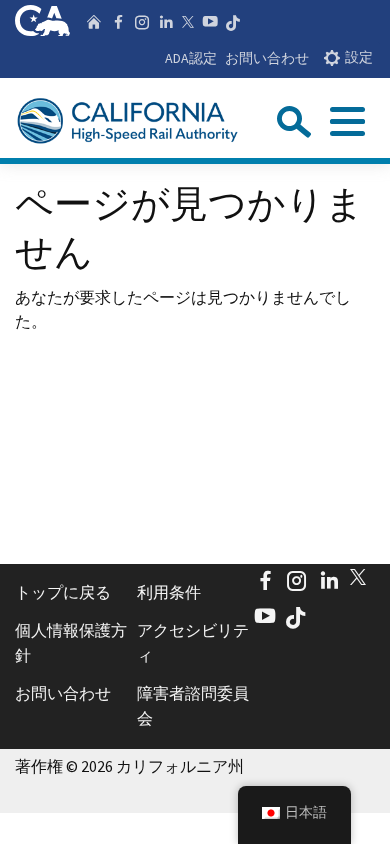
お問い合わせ (267, 58)
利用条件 (169, 592)
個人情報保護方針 (71, 643)
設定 (359, 57)
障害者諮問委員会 (193, 706)
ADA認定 (191, 58)
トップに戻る (63, 592)
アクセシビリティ (193, 643)
